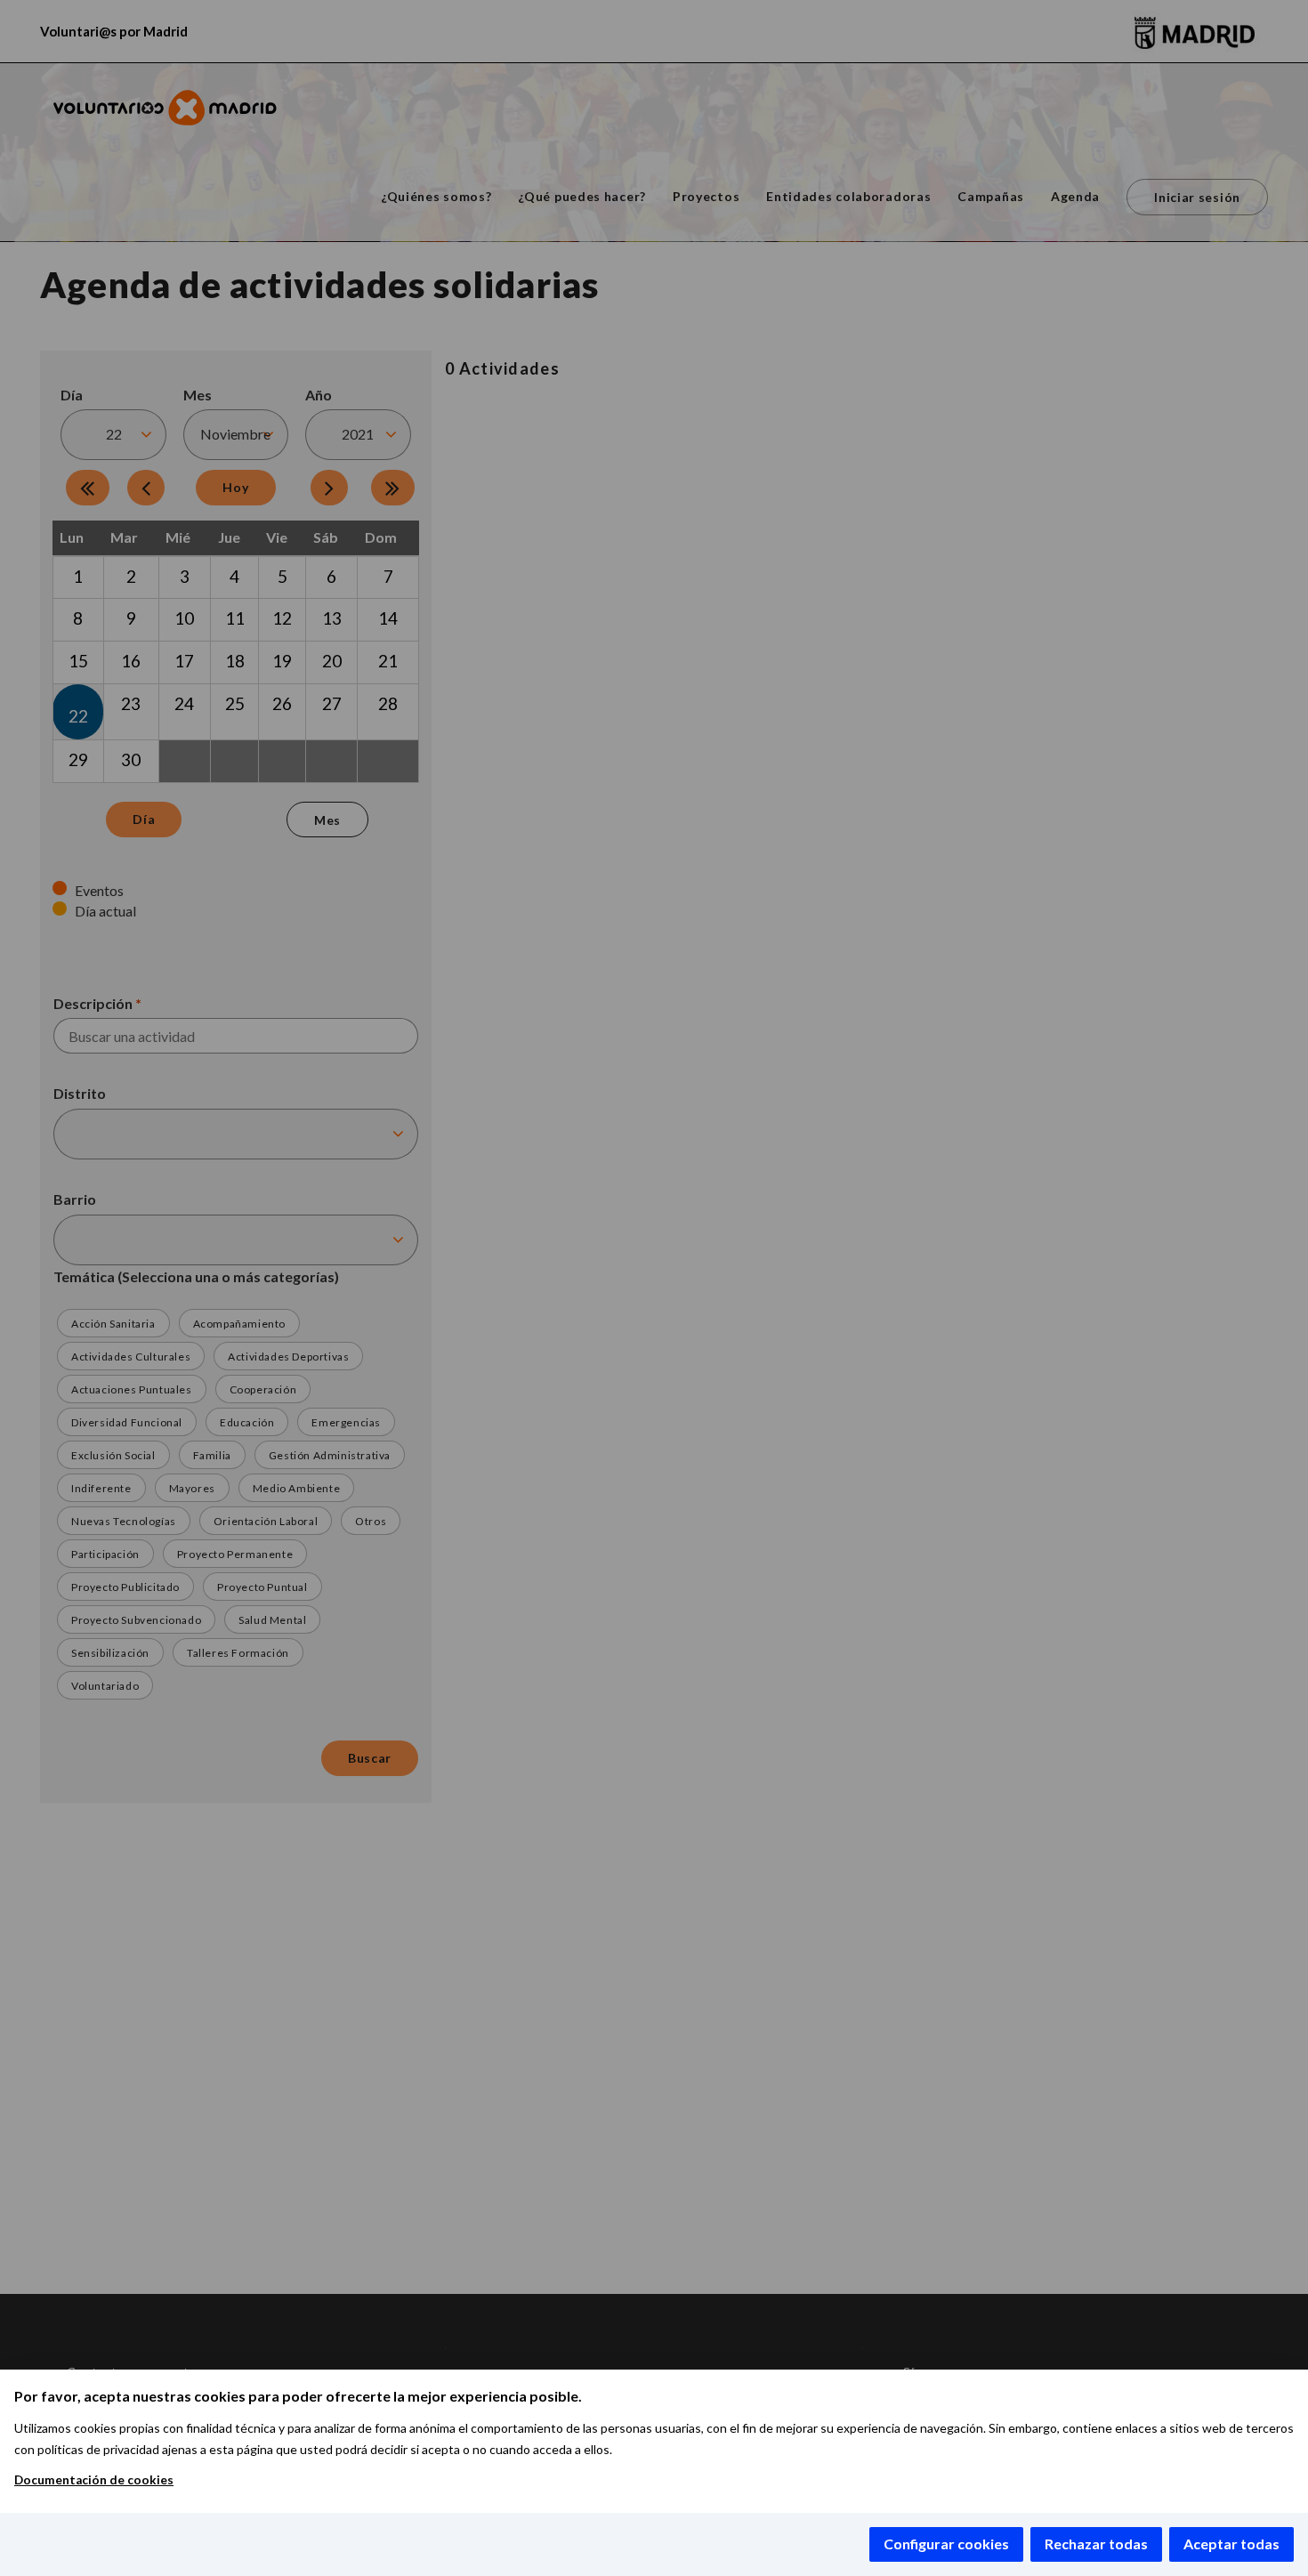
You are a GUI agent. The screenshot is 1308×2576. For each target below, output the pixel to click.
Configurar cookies (946, 2544)
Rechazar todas (1096, 2544)
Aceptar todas (1231, 2544)
